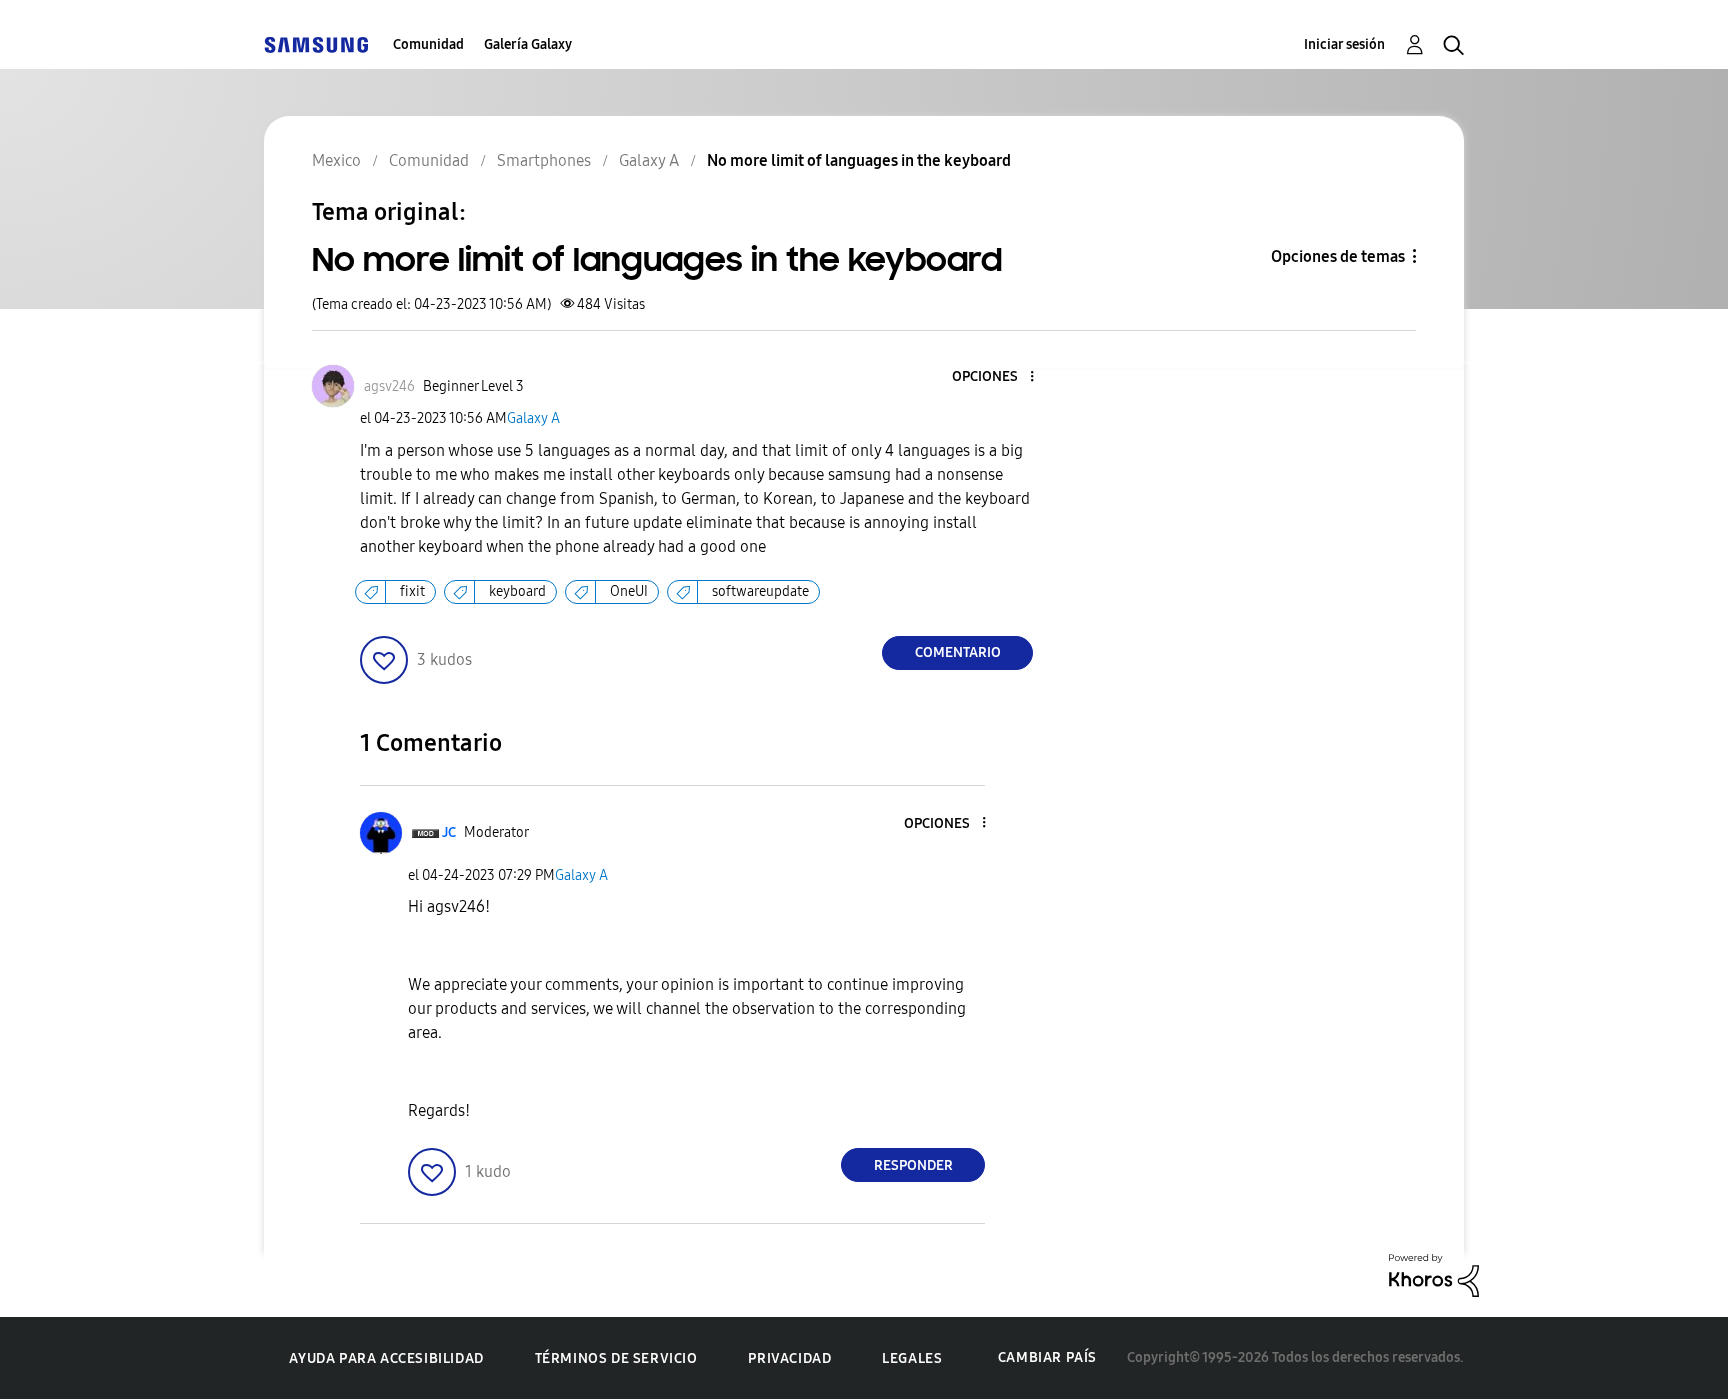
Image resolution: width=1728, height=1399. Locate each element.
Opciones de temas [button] (1338, 256)
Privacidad (789, 1358)
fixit (412, 591)
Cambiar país (1047, 1357)
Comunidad (428, 44)
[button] (999, 377)
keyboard (517, 591)
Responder (913, 1165)
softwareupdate (760, 591)
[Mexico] (316, 44)
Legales (912, 1358)
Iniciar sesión (1344, 44)
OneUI (629, 591)
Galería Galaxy (528, 44)
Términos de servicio (616, 1358)
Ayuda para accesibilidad (386, 1358)
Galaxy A (533, 418)
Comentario (958, 652)
